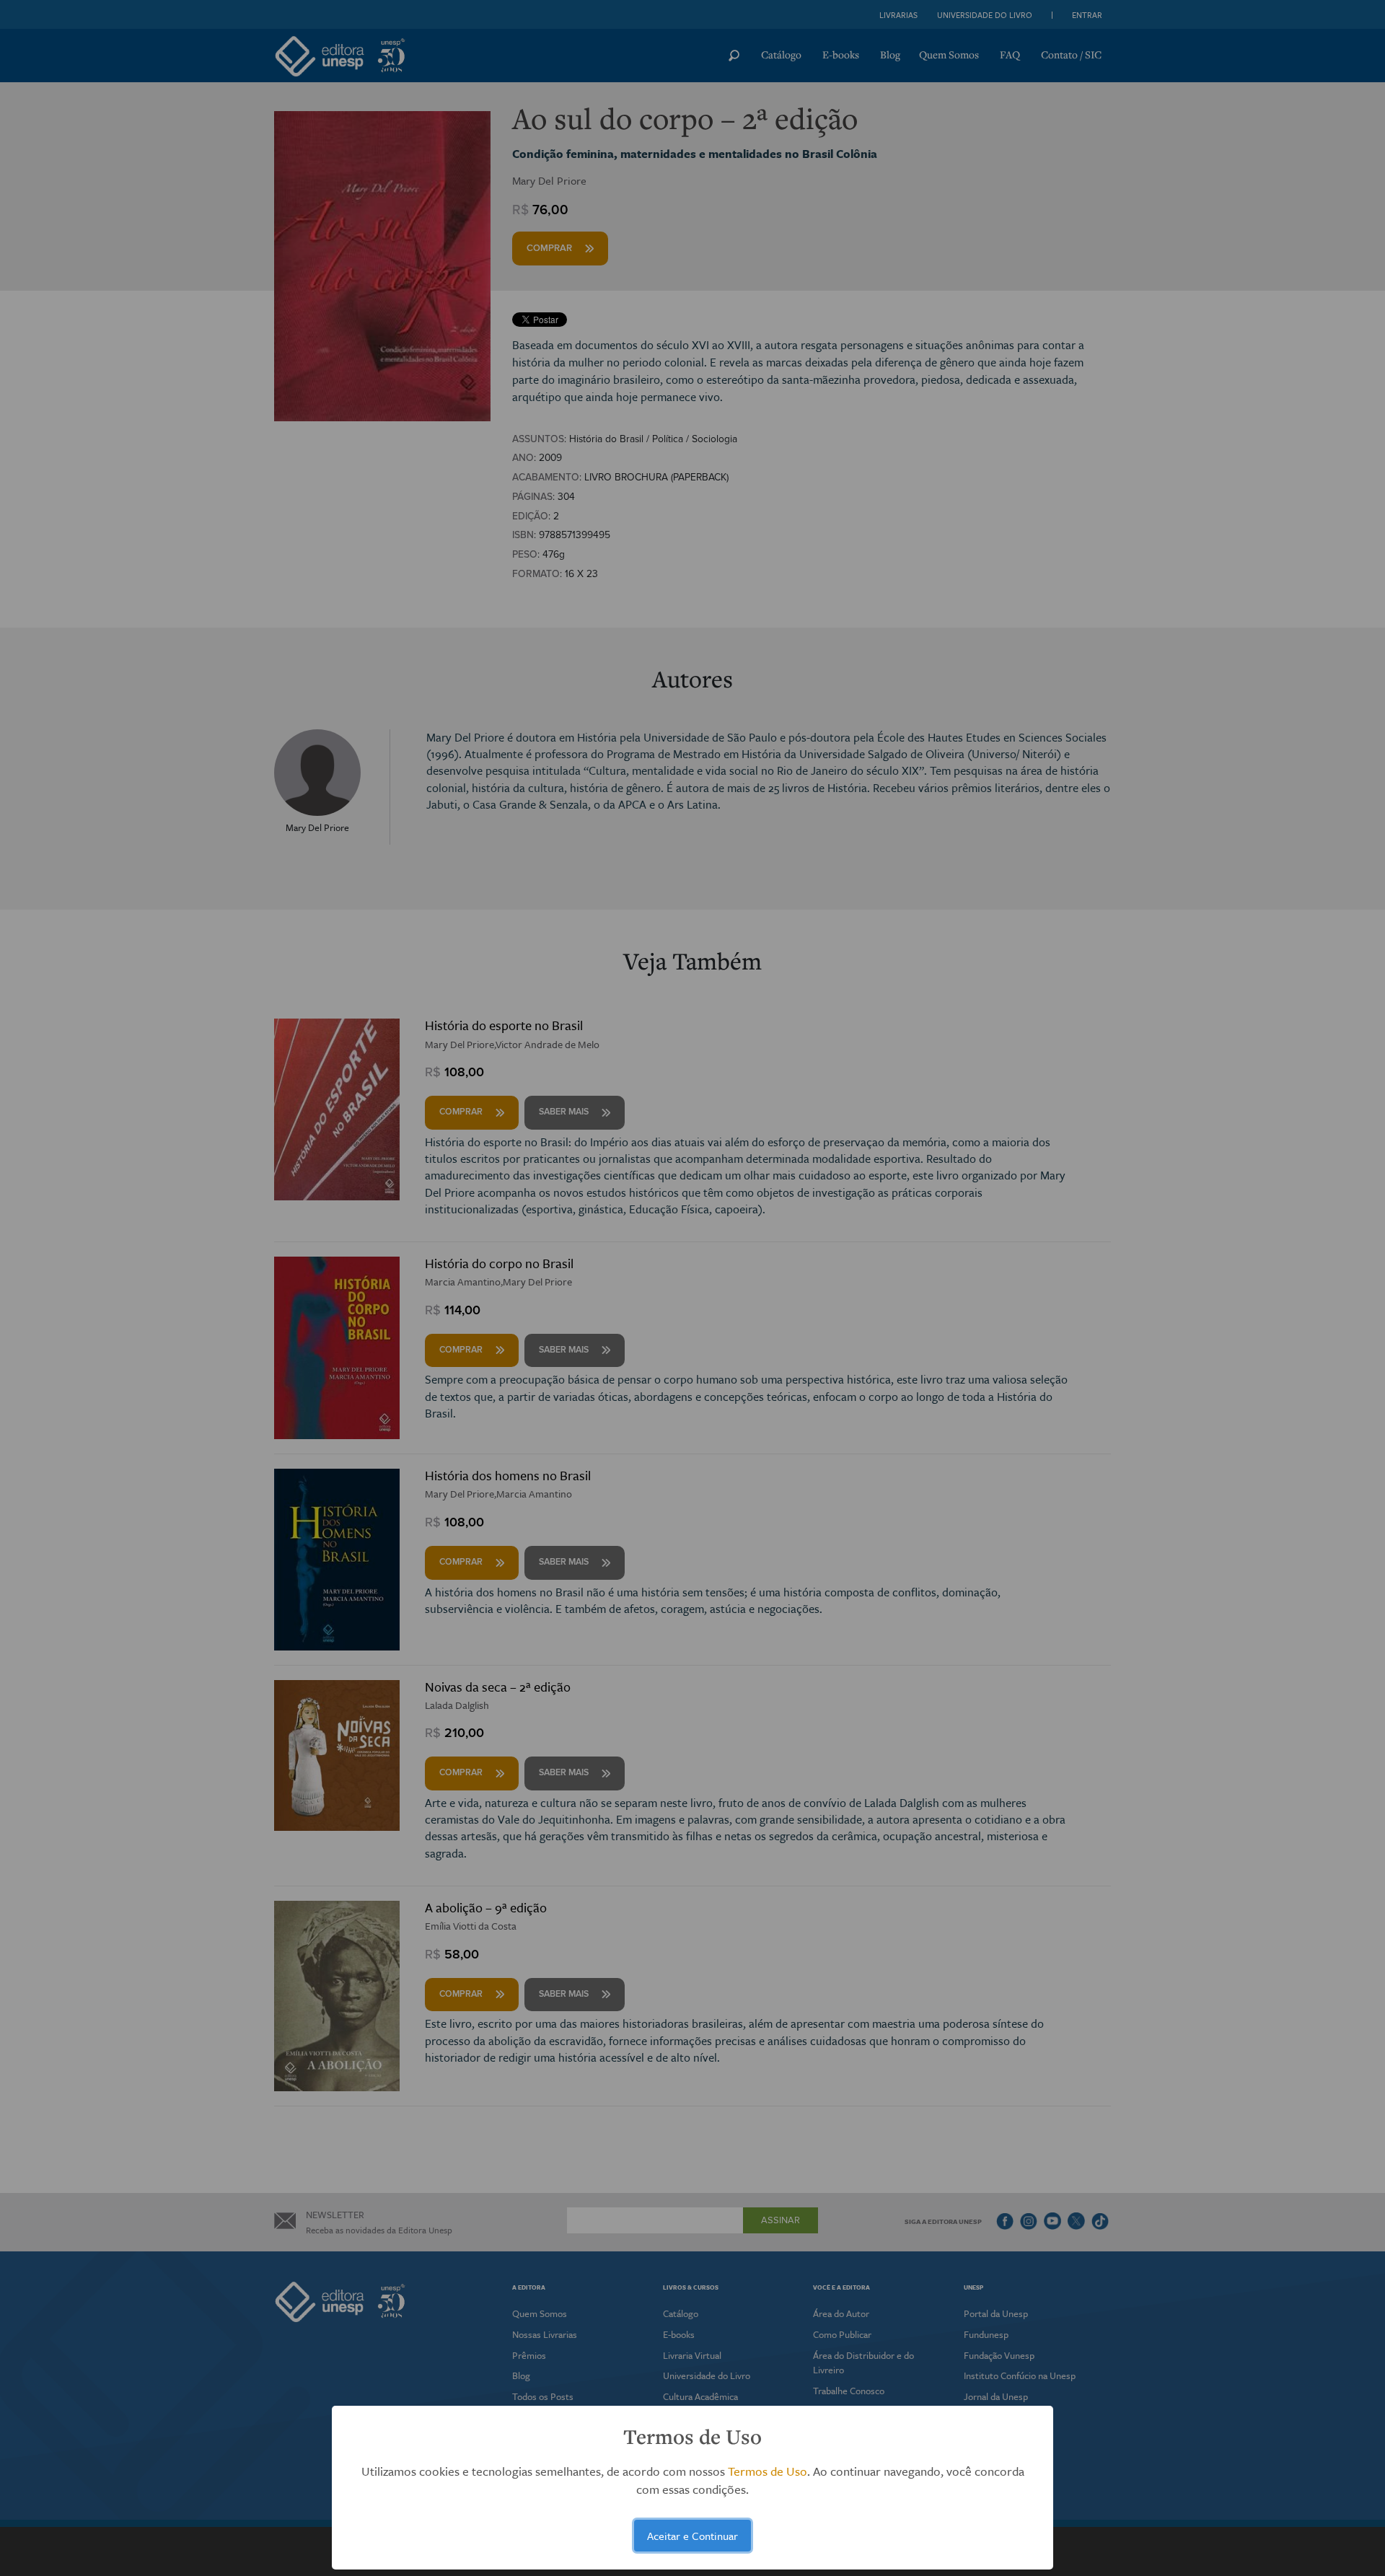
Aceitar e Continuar (692, 2536)
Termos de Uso (768, 2471)
